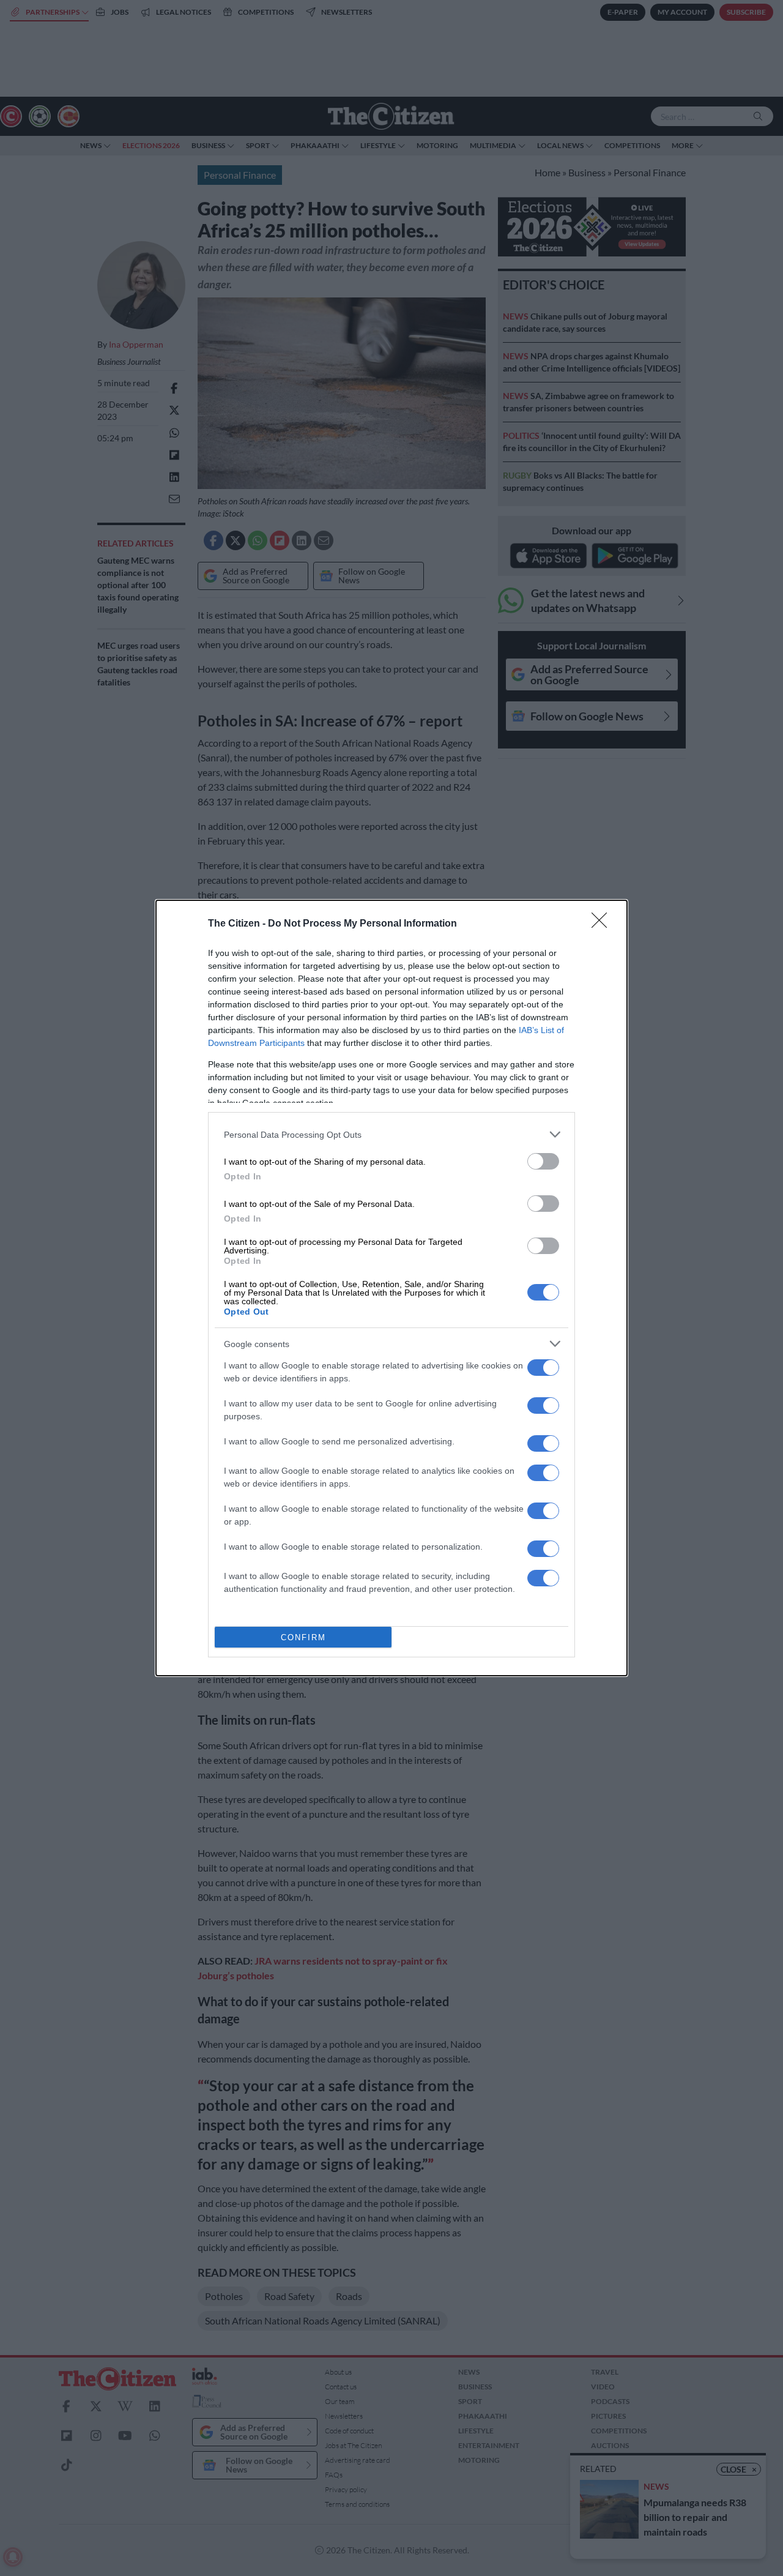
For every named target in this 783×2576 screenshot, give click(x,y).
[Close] (603, 924)
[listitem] (391, 1134)
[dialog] (391, 1288)
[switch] (543, 1161)
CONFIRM (303, 1637)
